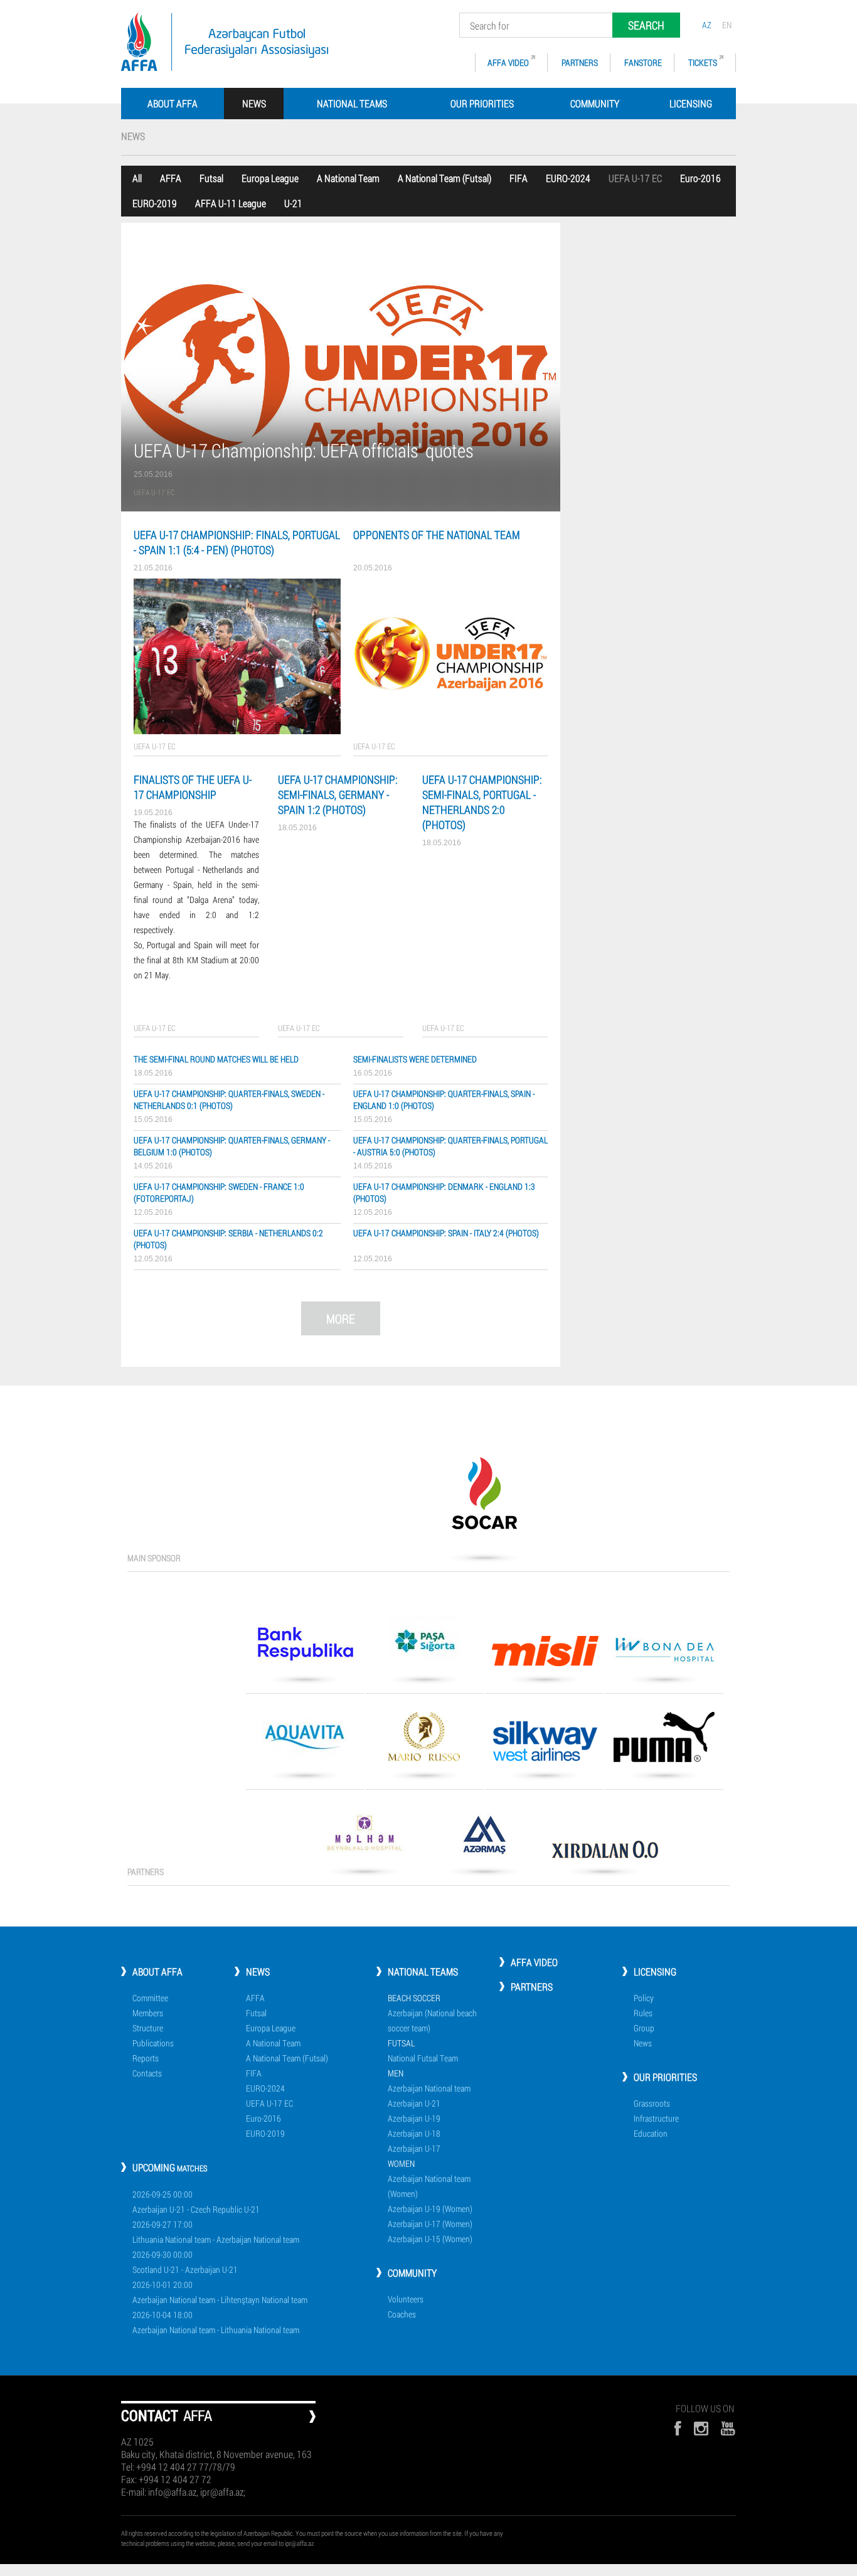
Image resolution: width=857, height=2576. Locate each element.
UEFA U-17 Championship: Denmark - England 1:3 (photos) (444, 1193)
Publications (153, 2043)
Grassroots (652, 2103)
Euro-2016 (700, 178)
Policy (644, 1998)
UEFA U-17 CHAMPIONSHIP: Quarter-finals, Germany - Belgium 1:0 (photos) (232, 1146)
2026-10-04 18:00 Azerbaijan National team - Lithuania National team (216, 2322)
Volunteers (406, 2299)
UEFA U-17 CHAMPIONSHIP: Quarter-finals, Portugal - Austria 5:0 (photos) (450, 1146)
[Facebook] (678, 2428)
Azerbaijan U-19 (414, 2118)
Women (401, 2163)
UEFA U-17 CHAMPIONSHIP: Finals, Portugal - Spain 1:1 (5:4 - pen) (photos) (237, 542)
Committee (150, 1998)
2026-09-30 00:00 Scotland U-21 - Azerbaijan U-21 (185, 2262)
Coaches (402, 2314)
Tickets (703, 62)
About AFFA (173, 103)
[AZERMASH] (484, 1837)
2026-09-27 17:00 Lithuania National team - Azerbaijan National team (216, 2232)
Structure (148, 2028)
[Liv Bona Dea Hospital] (664, 1654)
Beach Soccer (414, 1998)
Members (148, 2013)
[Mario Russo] (425, 1741)
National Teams (352, 103)
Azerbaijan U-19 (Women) (430, 2209)
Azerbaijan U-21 (414, 2103)
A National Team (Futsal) (444, 178)
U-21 (293, 203)
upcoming (170, 2167)
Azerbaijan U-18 (414, 2133)
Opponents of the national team (437, 535)
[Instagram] (701, 2428)
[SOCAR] (484, 1499)
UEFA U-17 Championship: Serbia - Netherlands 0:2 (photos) (228, 1239)
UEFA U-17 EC (635, 178)
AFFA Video (508, 62)
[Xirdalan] (604, 1854)
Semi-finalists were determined (415, 1059)
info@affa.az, (173, 2492)
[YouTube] (728, 2428)
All (137, 178)
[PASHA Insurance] (425, 1645)
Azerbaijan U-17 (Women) (430, 2224)
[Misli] (545, 1655)
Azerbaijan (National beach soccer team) (432, 2020)
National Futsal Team (423, 2058)
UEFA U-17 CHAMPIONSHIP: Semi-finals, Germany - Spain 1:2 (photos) (338, 794)
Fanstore (643, 62)
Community (595, 103)
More (341, 1318)
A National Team (348, 178)
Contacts (147, 2073)
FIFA (519, 178)
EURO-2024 (568, 178)
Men (396, 2073)
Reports (146, 2058)
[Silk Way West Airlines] (545, 1745)
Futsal (211, 178)
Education (651, 2133)
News (258, 1971)
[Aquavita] (305, 1741)
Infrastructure (656, 2118)
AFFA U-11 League (231, 203)
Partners (580, 62)
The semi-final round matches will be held (216, 1059)
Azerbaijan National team (429, 2088)
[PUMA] (664, 1741)
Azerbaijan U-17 (414, 2148)
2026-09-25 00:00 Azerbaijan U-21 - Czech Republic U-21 (196, 2202)
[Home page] (225, 42)
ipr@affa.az (299, 2543)
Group (644, 2028)
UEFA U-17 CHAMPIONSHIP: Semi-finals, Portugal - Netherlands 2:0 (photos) (482, 802)
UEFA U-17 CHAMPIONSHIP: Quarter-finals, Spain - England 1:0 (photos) (444, 1100)
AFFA (171, 178)
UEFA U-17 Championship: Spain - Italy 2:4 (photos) (446, 1233)
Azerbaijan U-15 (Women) (430, 2239)
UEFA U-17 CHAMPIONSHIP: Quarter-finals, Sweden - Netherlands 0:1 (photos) (229, 1100)
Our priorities (482, 103)
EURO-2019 (155, 203)
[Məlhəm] (365, 1837)
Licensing (691, 103)
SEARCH (646, 25)
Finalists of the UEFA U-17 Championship (193, 787)
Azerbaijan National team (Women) (429, 2186)
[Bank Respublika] (305, 1648)
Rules (643, 2013)
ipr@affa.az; (223, 2492)
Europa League (270, 178)
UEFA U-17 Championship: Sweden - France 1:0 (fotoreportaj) (219, 1193)
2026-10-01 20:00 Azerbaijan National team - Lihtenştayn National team (220, 2292)
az (708, 25)
